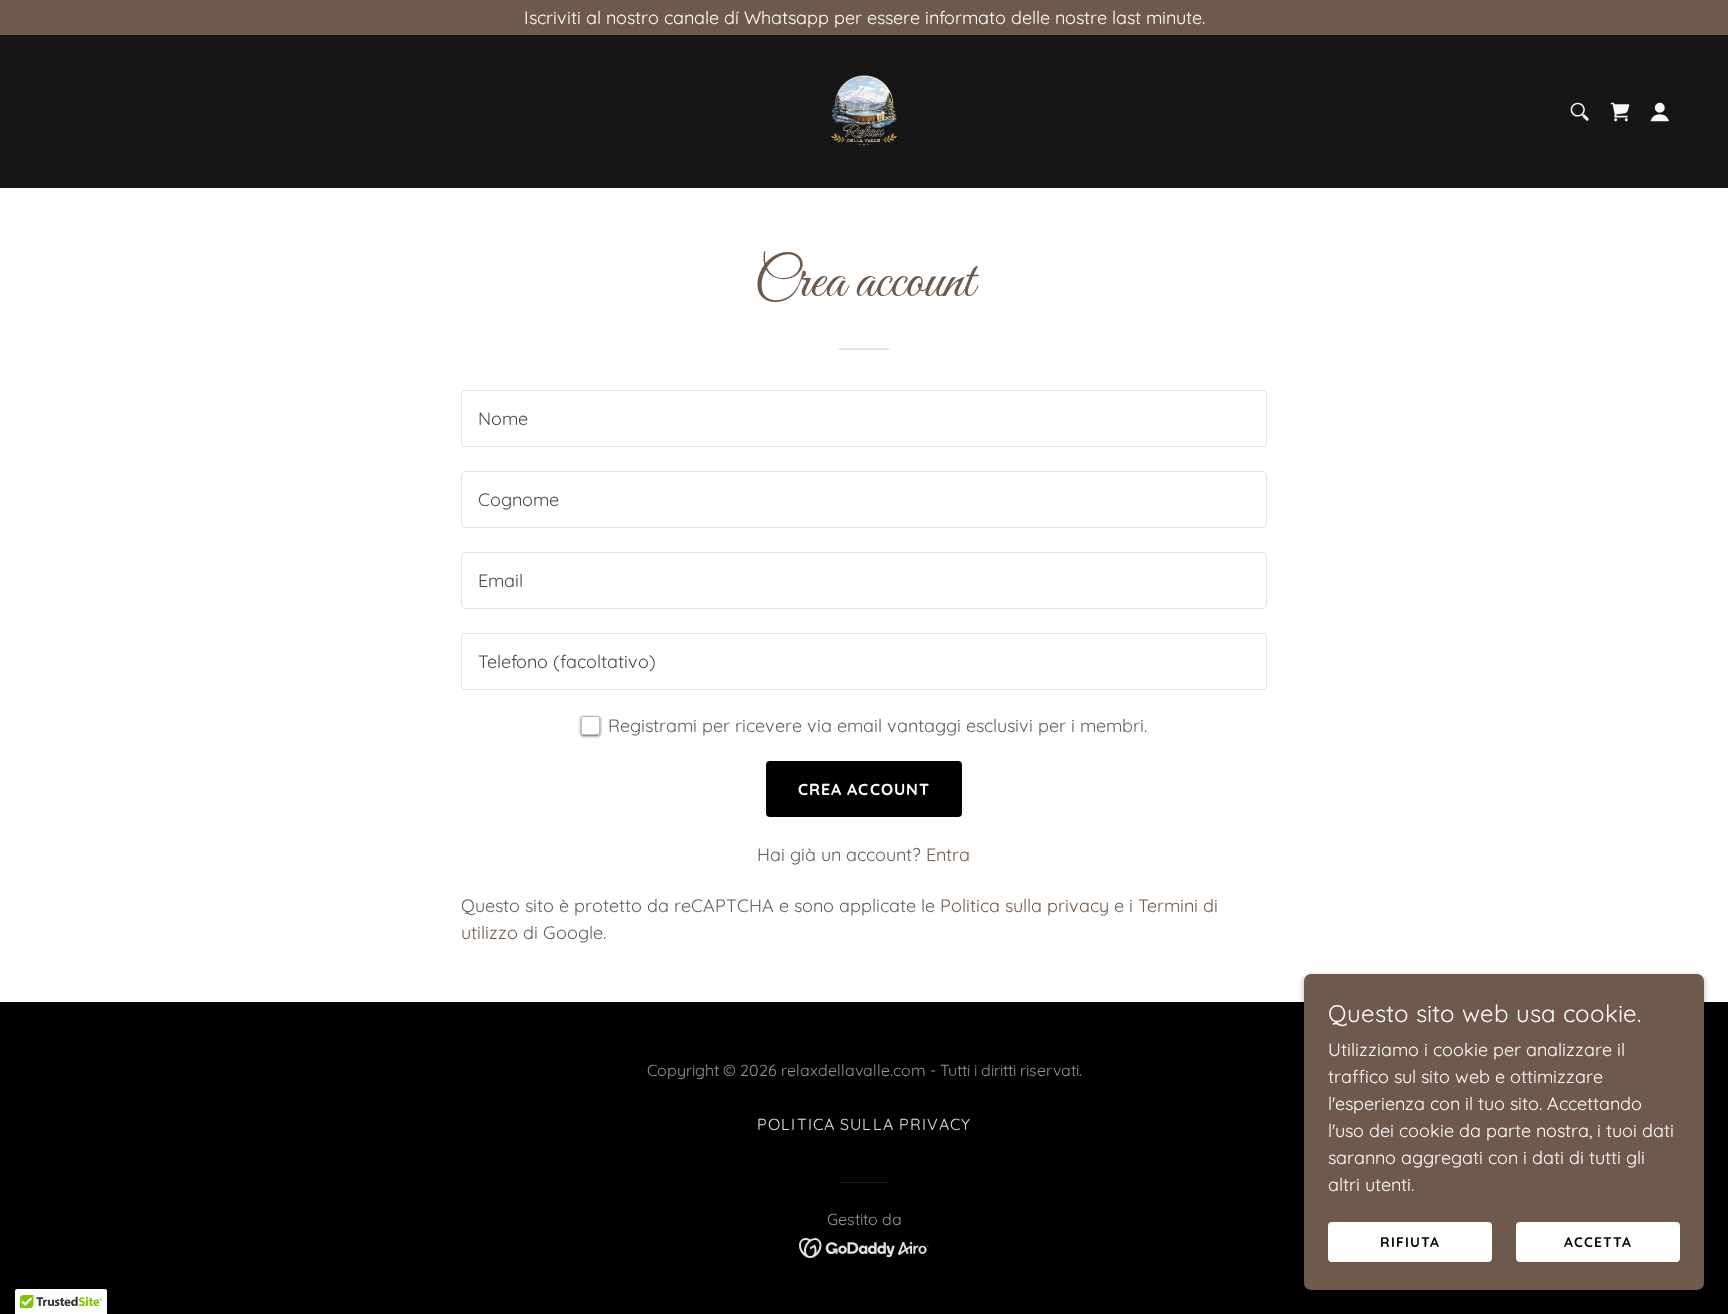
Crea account (864, 789)
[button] (1660, 112)
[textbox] (863, 418)
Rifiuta (1410, 1242)
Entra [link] (948, 854)
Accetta (1598, 1242)
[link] (864, 109)
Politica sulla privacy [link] (1024, 905)
